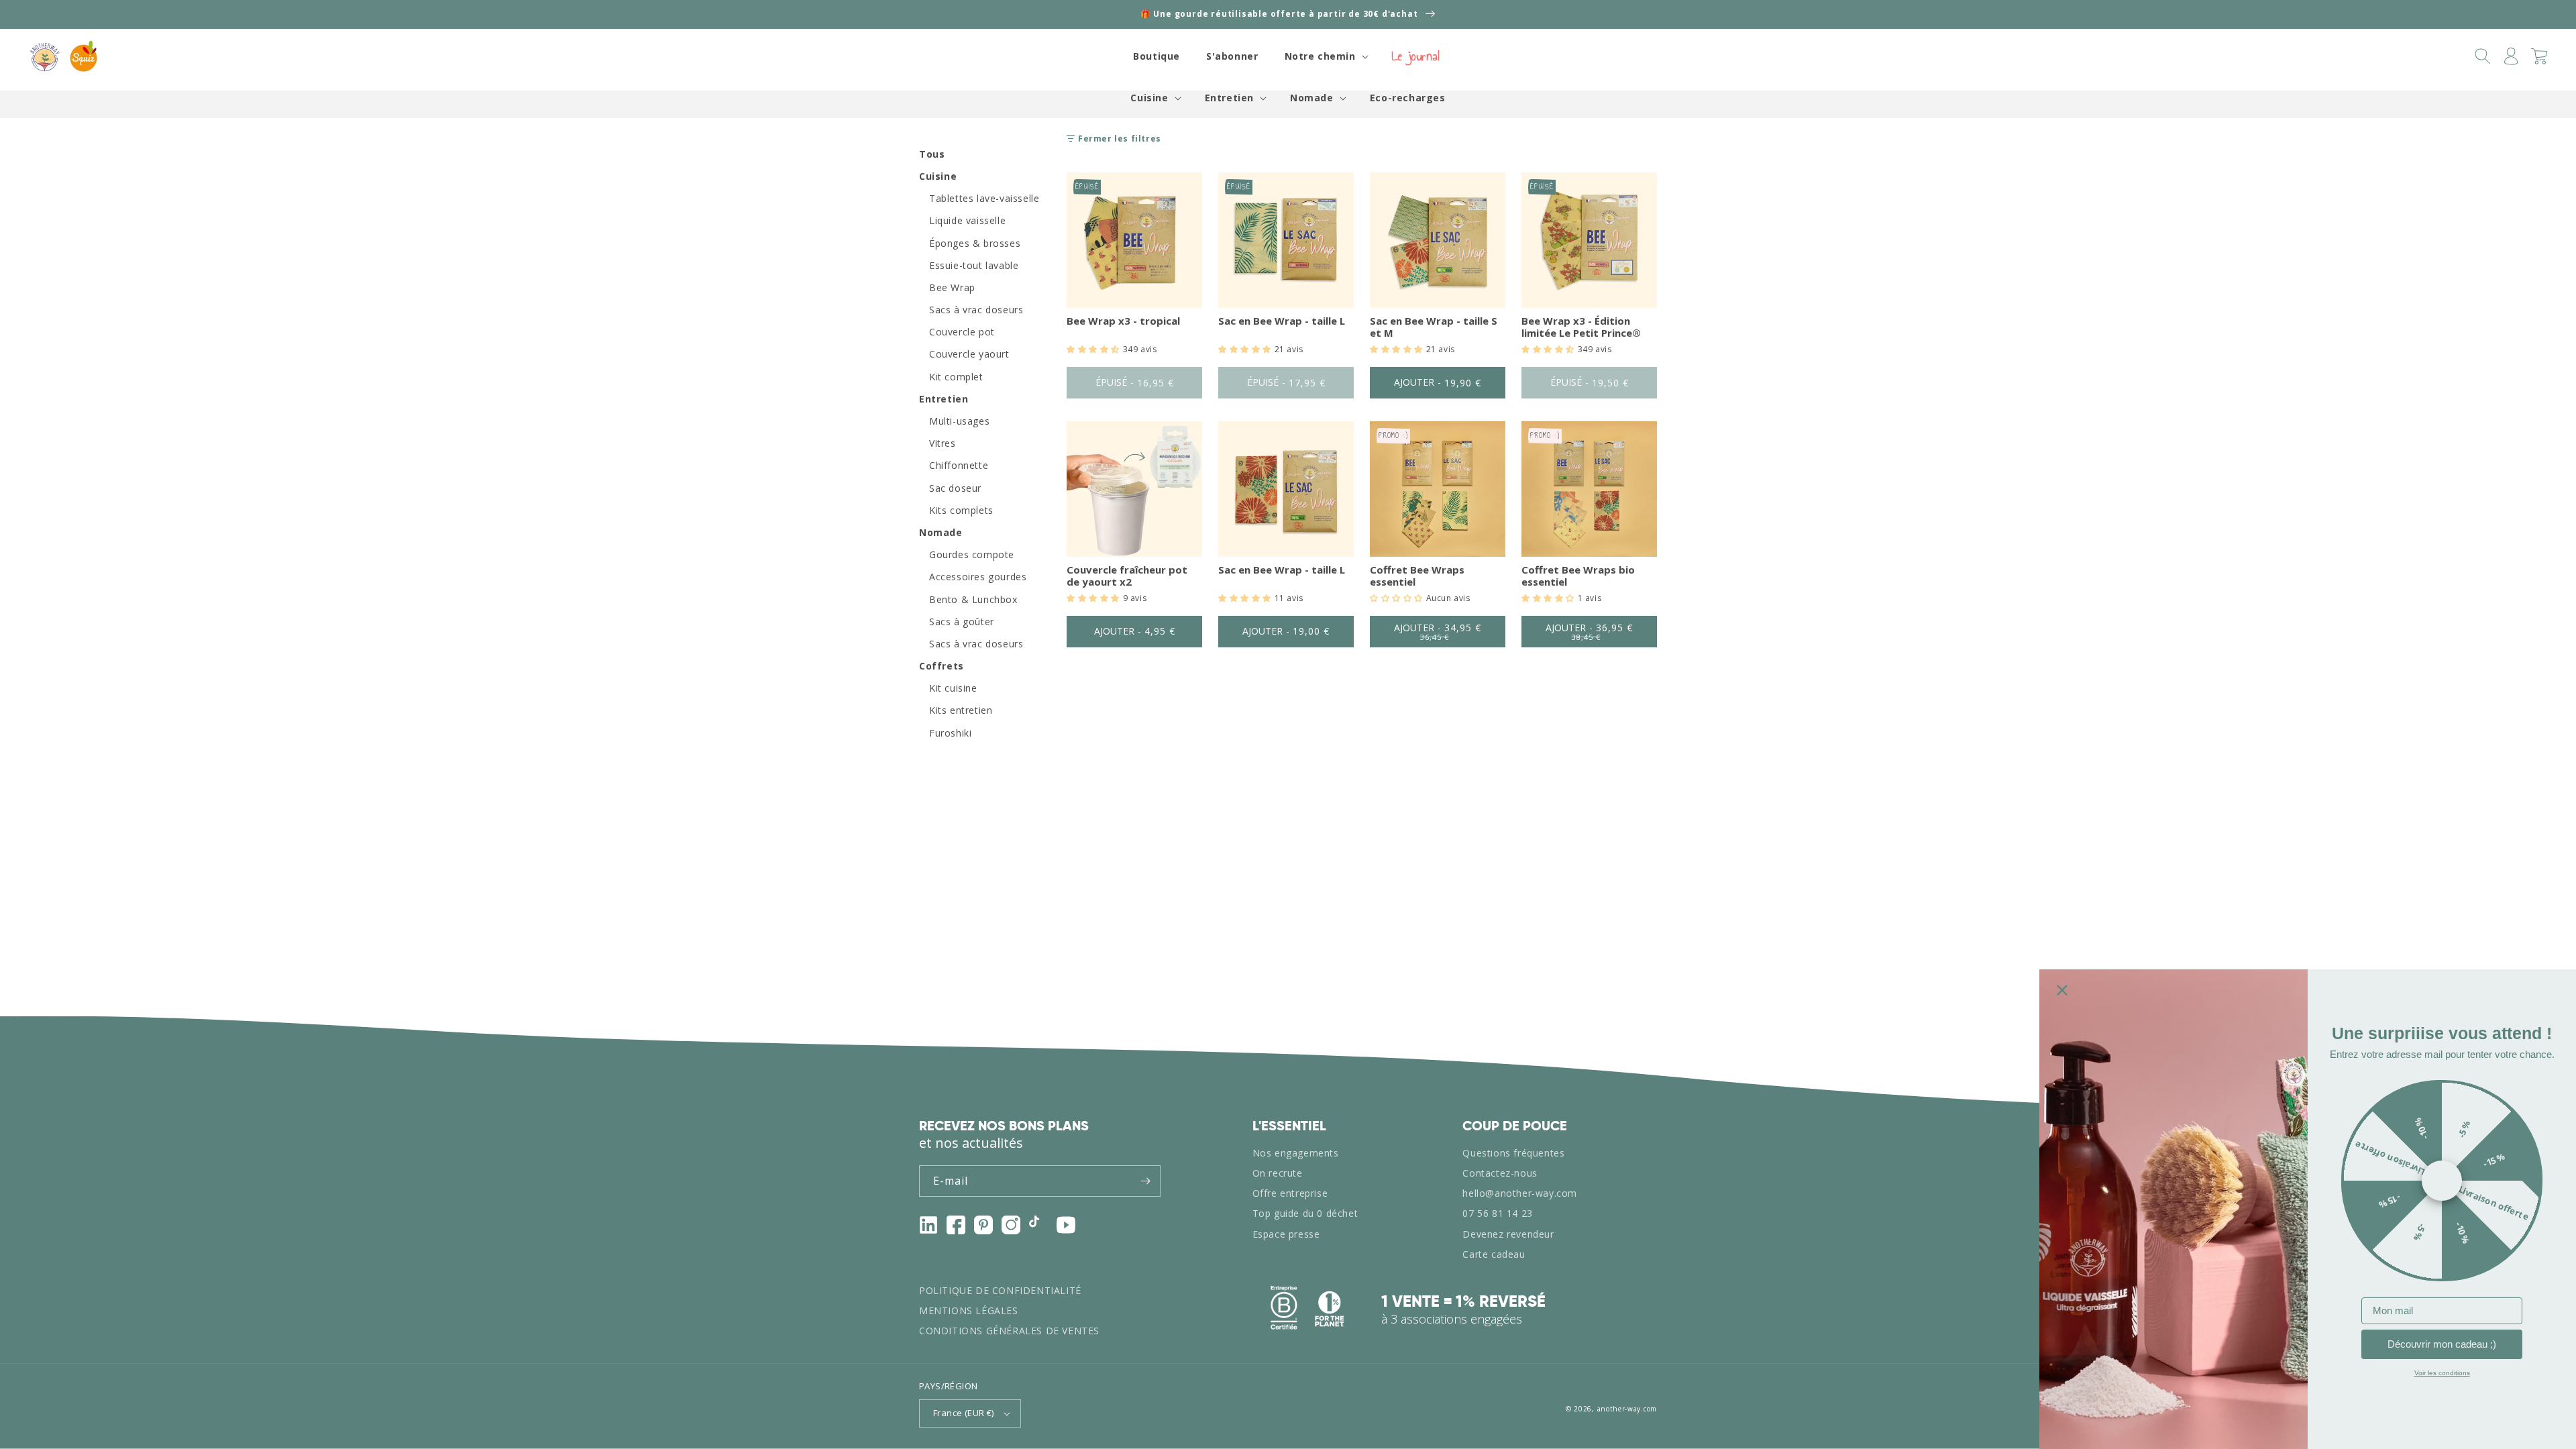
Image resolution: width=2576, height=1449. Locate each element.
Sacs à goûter (962, 622)
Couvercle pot (962, 332)
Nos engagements (1296, 1153)
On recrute (1278, 1173)
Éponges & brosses (975, 244)
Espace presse (1286, 1234)
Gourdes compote (972, 555)
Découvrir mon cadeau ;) (2442, 1344)
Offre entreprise (1290, 1193)
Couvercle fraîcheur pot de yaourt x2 (1127, 576)
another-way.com (1627, 1409)
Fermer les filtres (1120, 139)
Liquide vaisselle (967, 221)
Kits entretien (961, 710)
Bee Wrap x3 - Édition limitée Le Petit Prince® (1581, 327)
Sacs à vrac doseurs (976, 310)
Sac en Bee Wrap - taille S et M (1434, 327)
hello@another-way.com (1520, 1193)
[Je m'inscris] (1145, 1181)
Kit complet (956, 377)
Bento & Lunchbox (973, 600)
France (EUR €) (964, 1413)
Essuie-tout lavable (974, 266)
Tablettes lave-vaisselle (984, 199)
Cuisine (1149, 98)
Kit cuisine (953, 688)
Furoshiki (950, 733)
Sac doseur (955, 488)
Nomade (1312, 98)
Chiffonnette (959, 466)
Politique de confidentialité (1000, 1290)
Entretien (1229, 98)
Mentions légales (969, 1310)
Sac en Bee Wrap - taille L (1282, 321)
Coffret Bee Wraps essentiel (1417, 576)
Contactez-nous (1500, 1173)
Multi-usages (959, 421)
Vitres (943, 443)
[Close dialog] (2062, 990)
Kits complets (961, 511)
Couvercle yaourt (969, 354)
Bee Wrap (952, 288)
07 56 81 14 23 (1497, 1213)
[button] (1325, 56)
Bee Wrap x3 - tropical (1123, 321)
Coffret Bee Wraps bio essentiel (1578, 576)
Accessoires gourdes (978, 577)
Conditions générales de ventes (1009, 1331)
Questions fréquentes (1513, 1153)
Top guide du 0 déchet (1305, 1213)
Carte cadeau (1494, 1254)
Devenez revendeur (1508, 1234)
